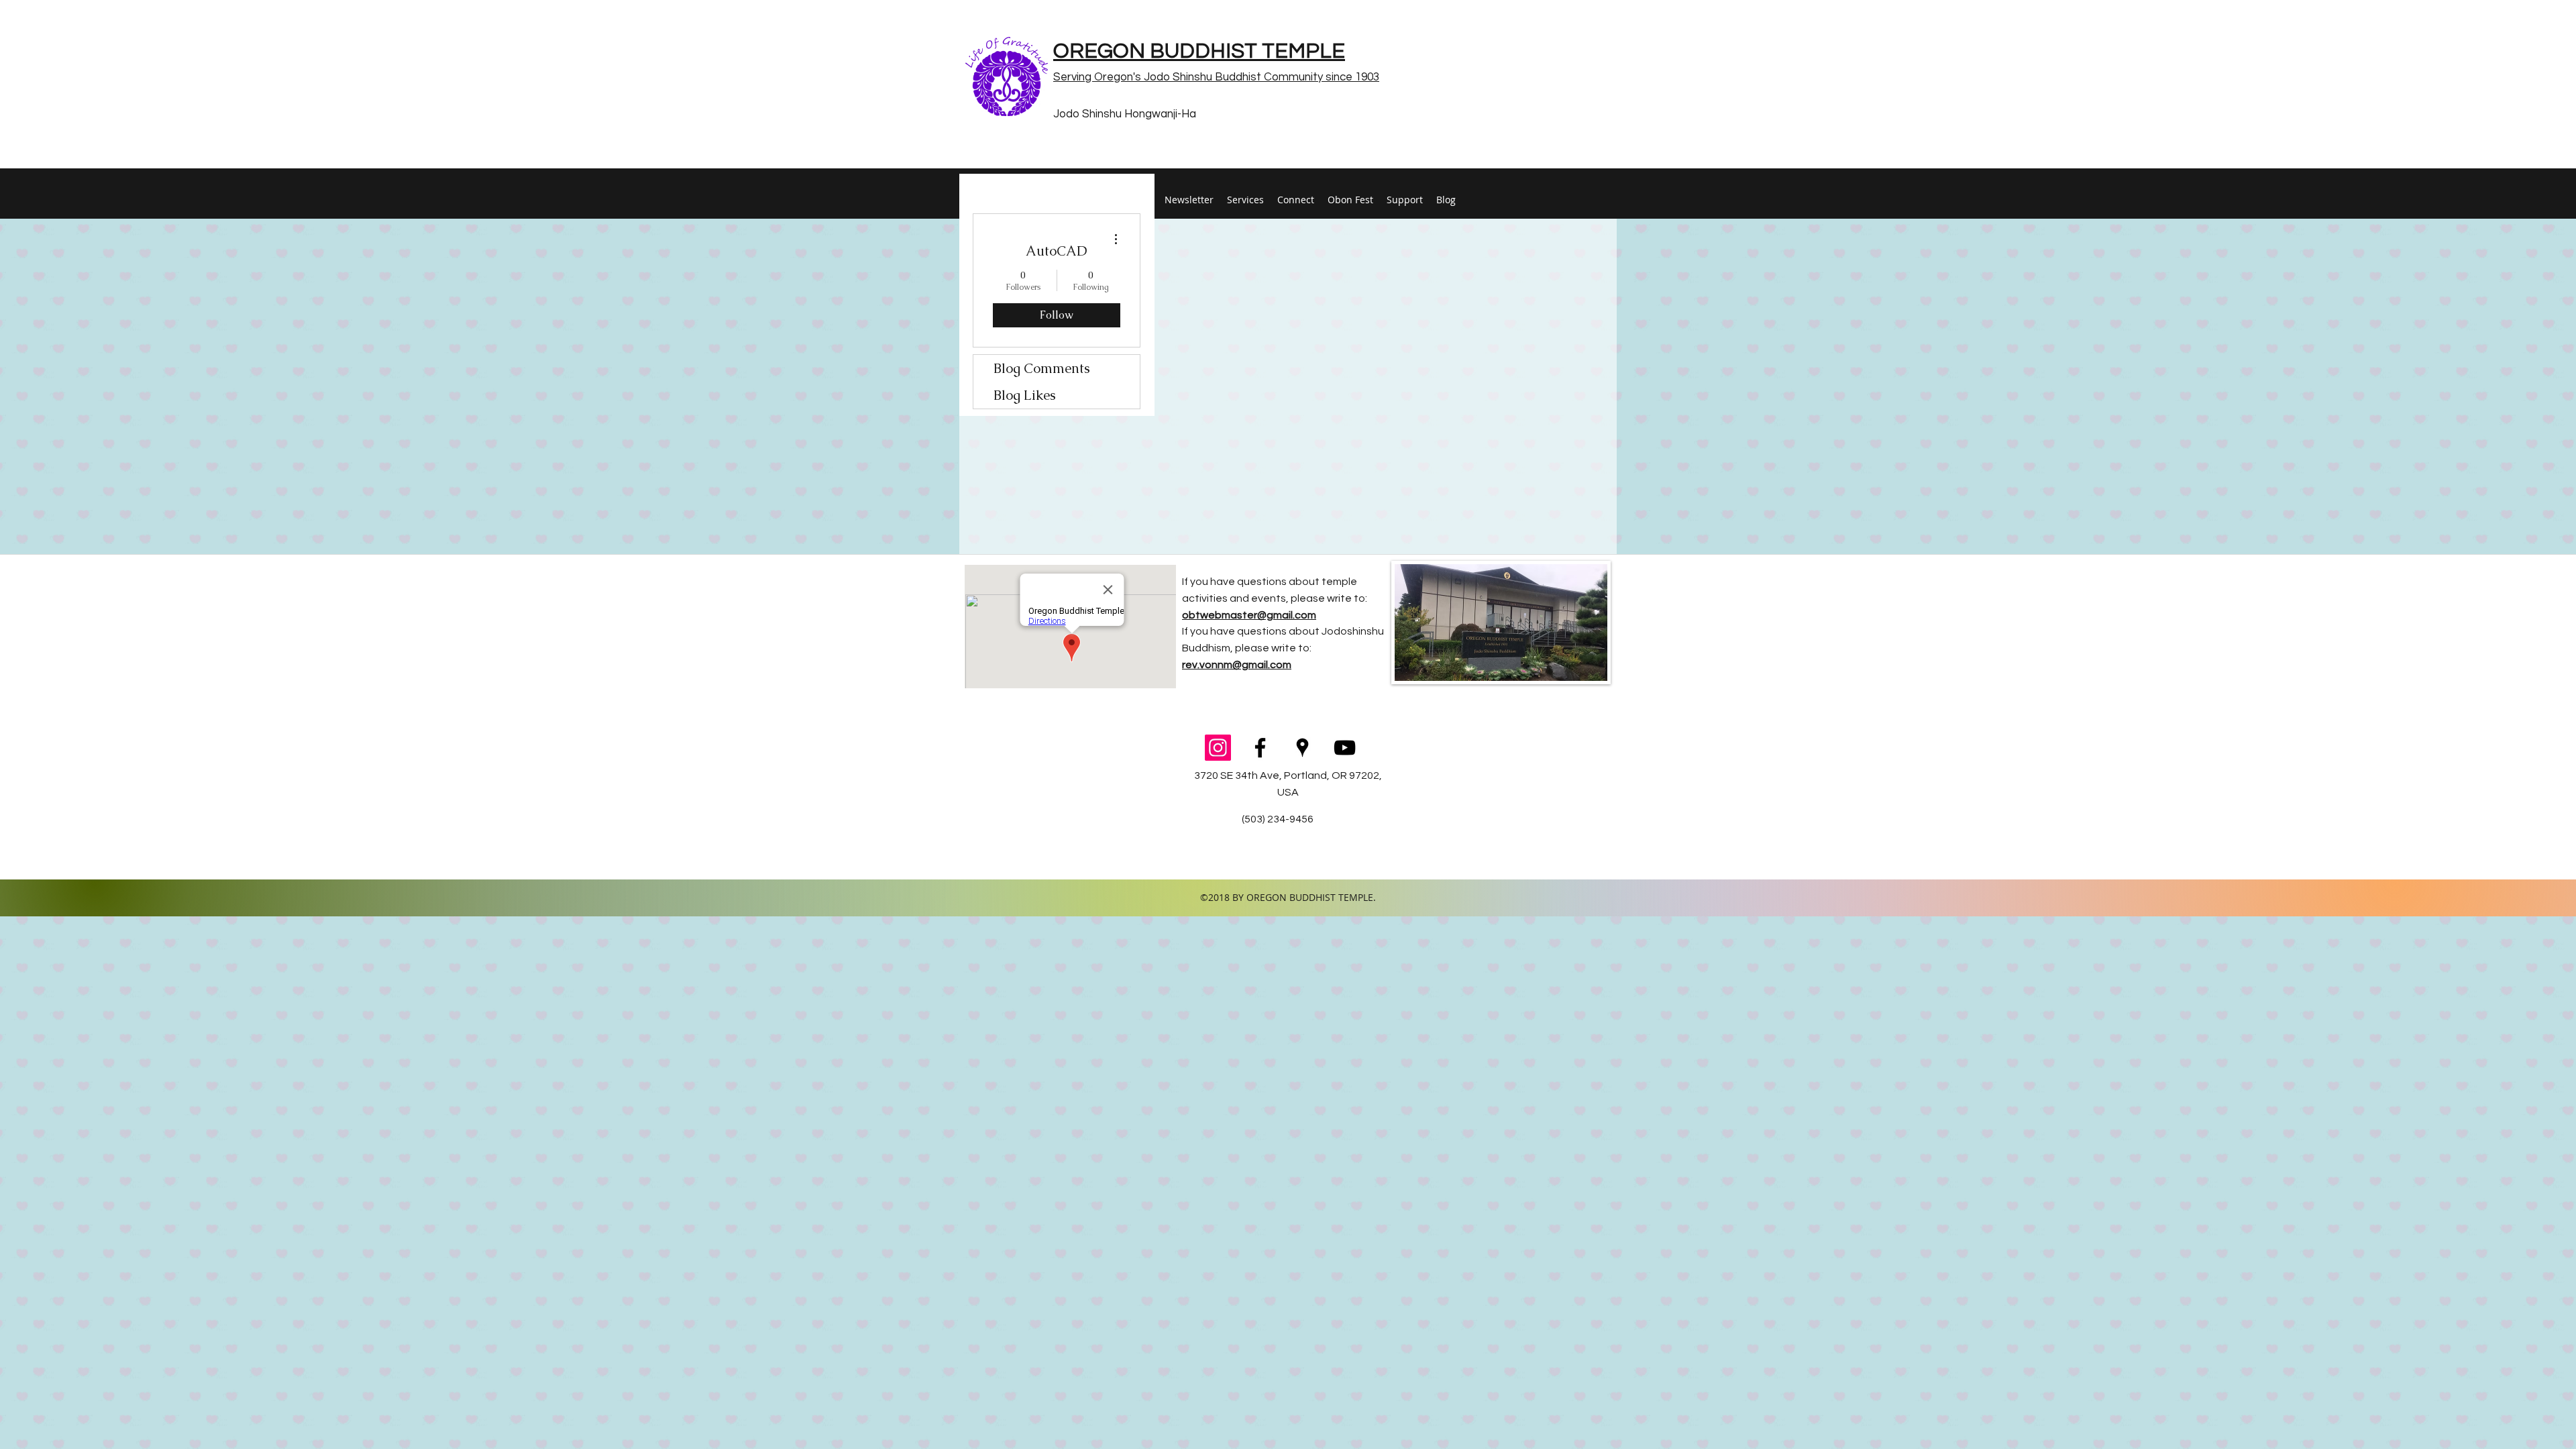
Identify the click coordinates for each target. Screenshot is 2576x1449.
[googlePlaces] (1302, 748)
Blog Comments (1042, 368)
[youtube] (1345, 748)
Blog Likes (1025, 395)
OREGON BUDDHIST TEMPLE (1199, 51)
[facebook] (1260, 748)
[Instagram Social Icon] (1218, 748)
